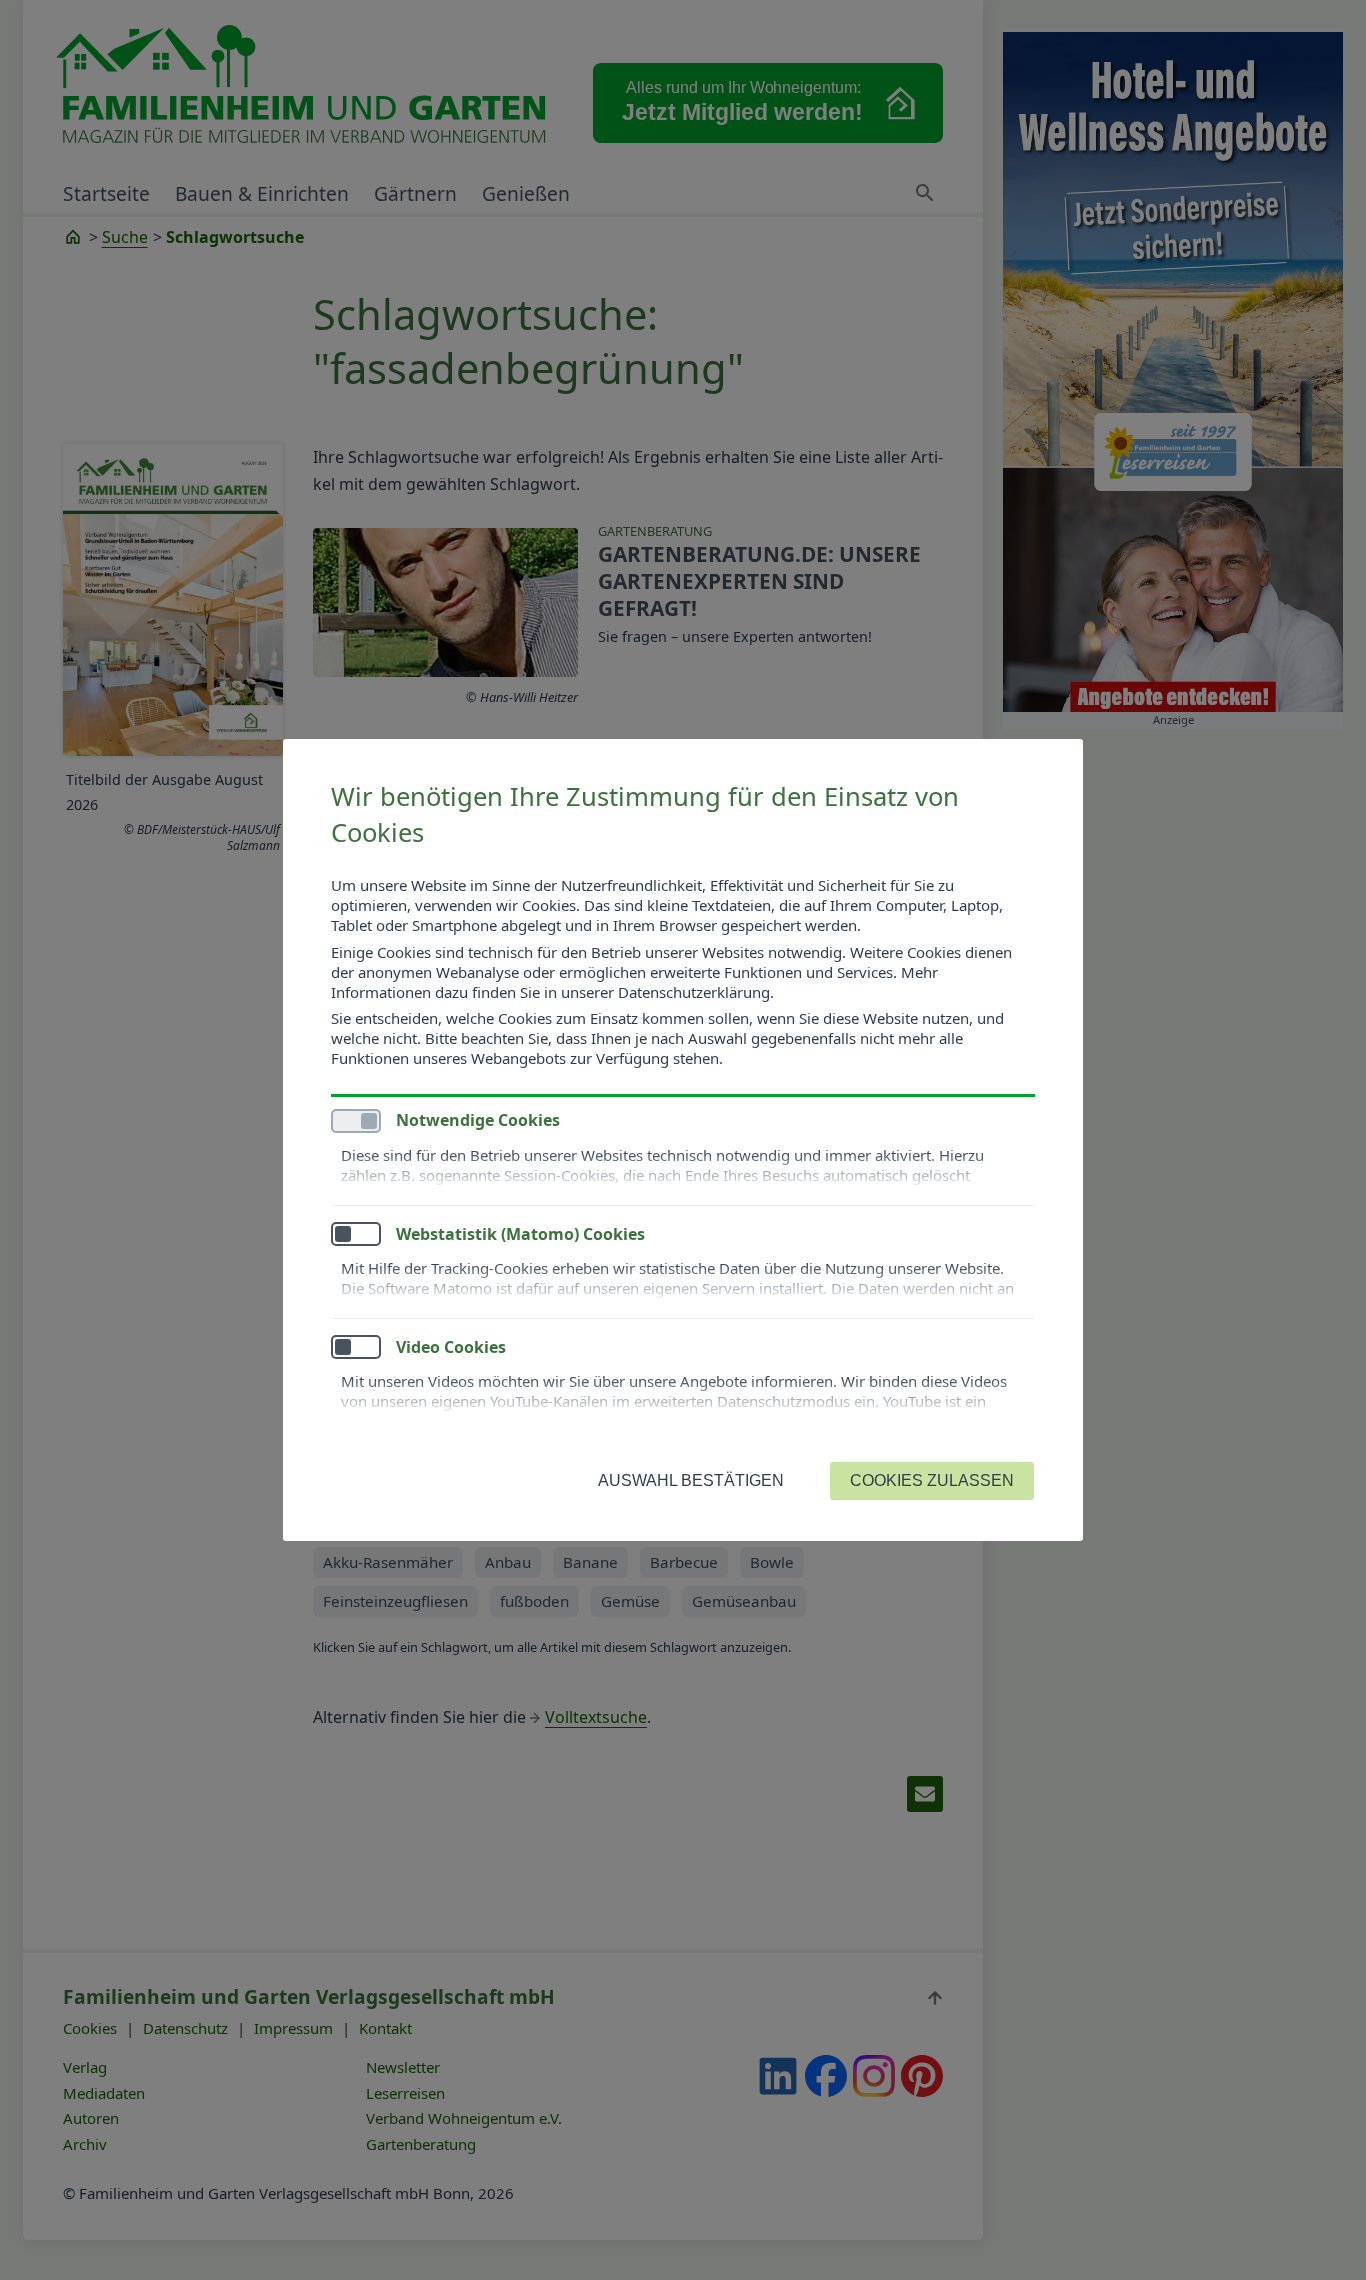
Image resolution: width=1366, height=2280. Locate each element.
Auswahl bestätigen (691, 1480)
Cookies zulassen (932, 1480)
